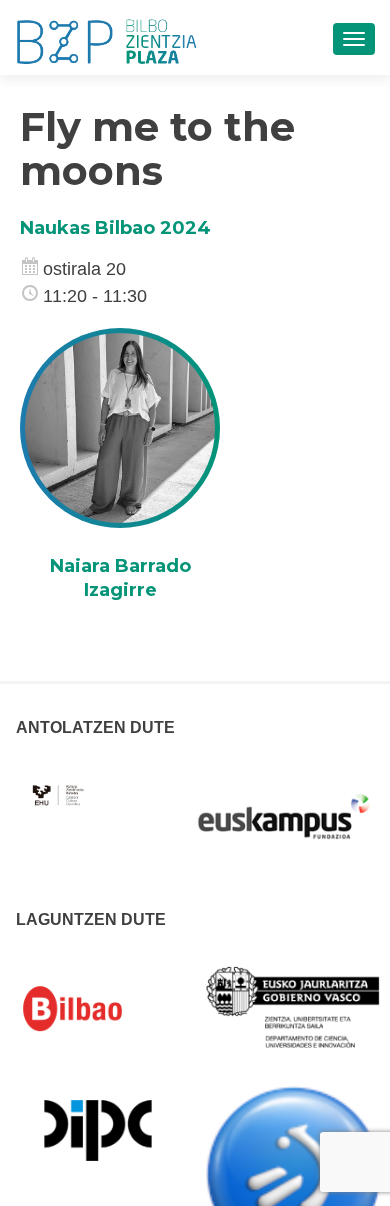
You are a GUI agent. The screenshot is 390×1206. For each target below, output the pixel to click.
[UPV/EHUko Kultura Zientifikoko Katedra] (59, 784)
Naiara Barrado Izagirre (120, 577)
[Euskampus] (284, 807)
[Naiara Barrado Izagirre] (120, 427)
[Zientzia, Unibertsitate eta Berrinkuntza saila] (294, 1006)
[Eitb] (294, 1173)
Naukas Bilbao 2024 (115, 228)
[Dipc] (98, 1129)
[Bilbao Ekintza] (98, 1009)
